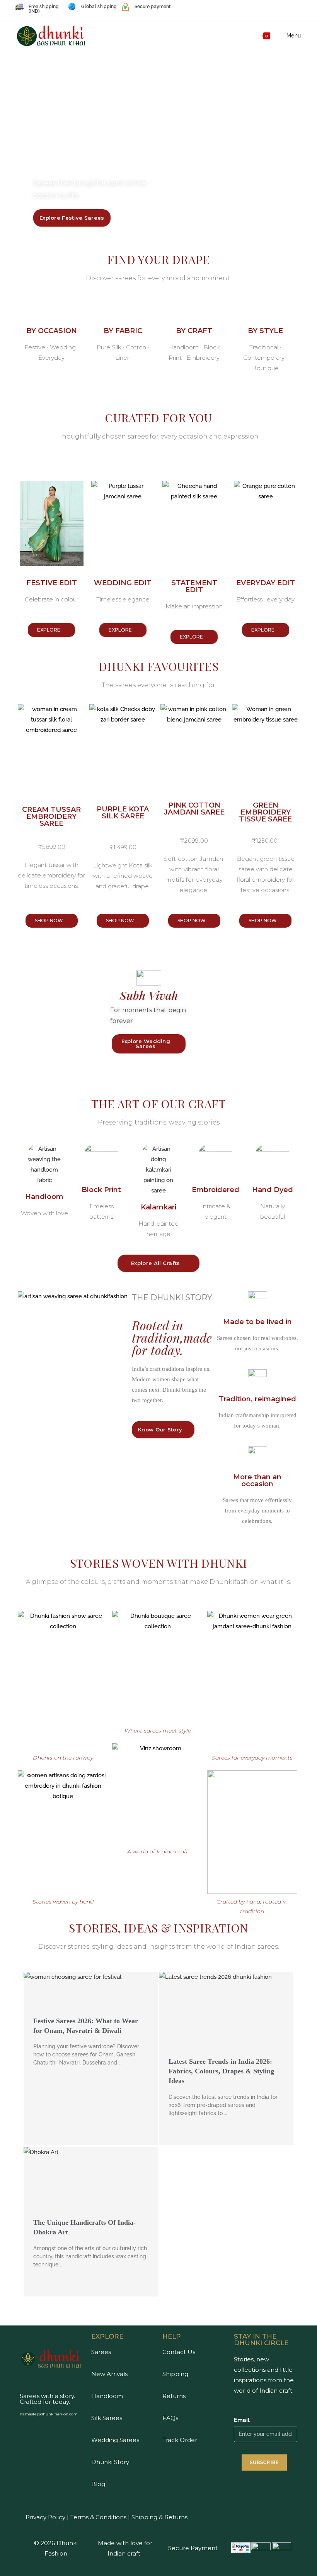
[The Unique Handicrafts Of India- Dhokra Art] (91, 2185)
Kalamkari (158, 1207)
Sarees (101, 2352)
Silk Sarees (107, 2418)
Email (244, 2420)
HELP (172, 2336)
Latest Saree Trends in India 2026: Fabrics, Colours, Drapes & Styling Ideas (221, 2071)
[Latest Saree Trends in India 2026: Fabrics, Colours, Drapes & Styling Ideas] (226, 2017)
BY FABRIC (123, 331)
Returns (174, 2396)
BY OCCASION (52, 331)
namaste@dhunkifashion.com (49, 2414)
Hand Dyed (273, 1190)
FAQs (170, 2418)
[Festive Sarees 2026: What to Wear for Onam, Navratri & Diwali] (91, 1996)
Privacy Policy (45, 2517)
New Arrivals (109, 2374)
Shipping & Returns (159, 2517)
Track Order (180, 2440)
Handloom (44, 1197)
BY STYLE (265, 331)
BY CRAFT (194, 331)
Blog (98, 2484)
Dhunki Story (110, 2462)
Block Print (101, 1190)
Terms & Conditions (98, 2517)
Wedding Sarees (115, 2440)
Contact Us (179, 2352)
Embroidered (216, 1190)
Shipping (175, 2374)
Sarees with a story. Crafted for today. (47, 2399)
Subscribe (264, 2463)
